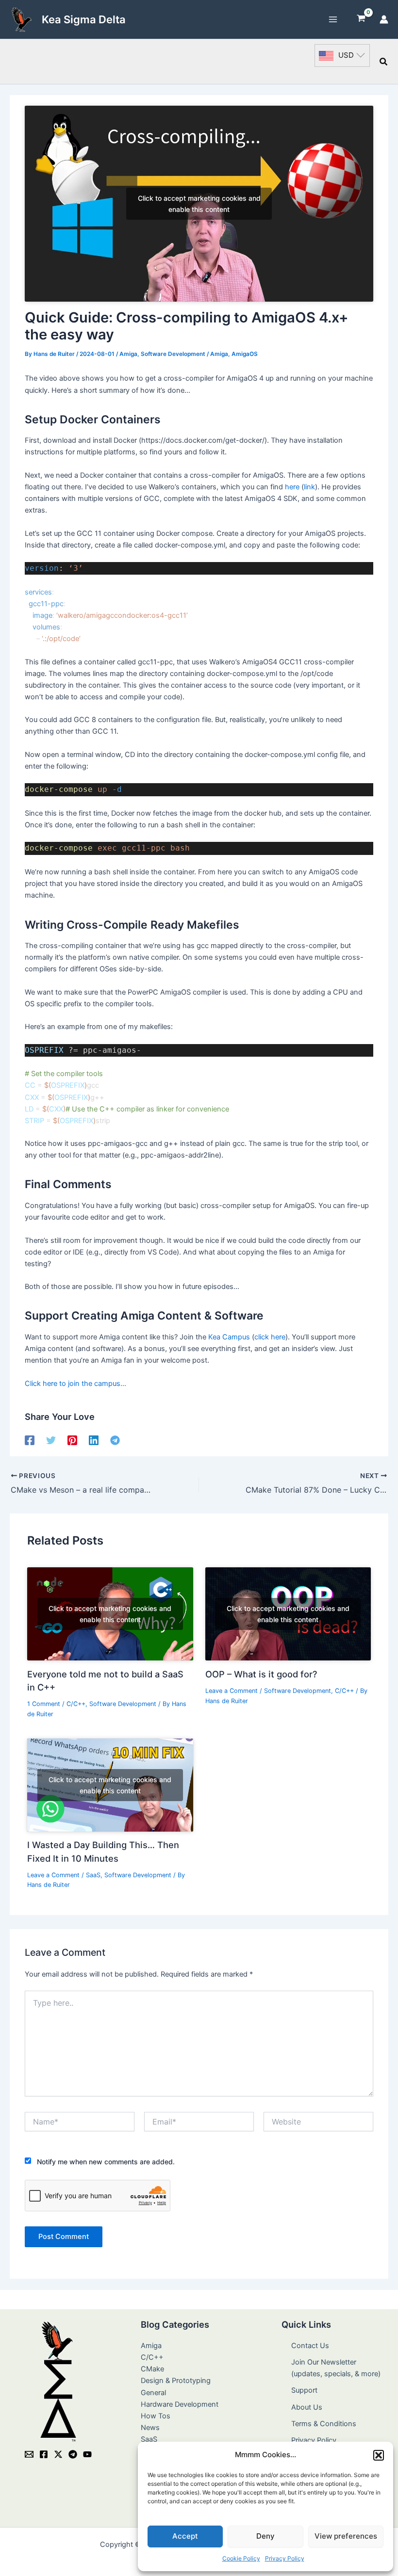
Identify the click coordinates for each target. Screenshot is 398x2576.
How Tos (156, 2416)
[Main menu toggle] (333, 19)
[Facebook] (30, 1440)
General (153, 2393)
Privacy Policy (285, 2558)
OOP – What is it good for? (261, 1674)
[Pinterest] (72, 1440)
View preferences (346, 2536)
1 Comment (44, 1704)
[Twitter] (51, 1440)
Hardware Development (180, 2404)
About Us (307, 2407)
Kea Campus (229, 1337)
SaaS (93, 1875)
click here (270, 1337)
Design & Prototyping (176, 2381)
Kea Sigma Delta (84, 19)
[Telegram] (115, 1440)
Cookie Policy (241, 2558)
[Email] (29, 2454)
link (309, 487)
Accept (185, 2536)
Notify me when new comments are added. (106, 2162)
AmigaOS (245, 354)
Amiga (128, 354)
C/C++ (76, 1704)
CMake (152, 2369)
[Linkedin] (94, 1440)
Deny (265, 2536)
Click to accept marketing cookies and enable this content (199, 204)
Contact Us (310, 2346)
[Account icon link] (384, 19)
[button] (379, 2455)
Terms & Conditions (324, 2424)
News (150, 2428)
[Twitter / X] (58, 2454)
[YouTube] (87, 2454)
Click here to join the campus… (75, 1384)
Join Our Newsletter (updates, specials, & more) (336, 2368)
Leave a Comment (232, 1691)
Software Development (173, 354)
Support (304, 2390)
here (292, 487)
